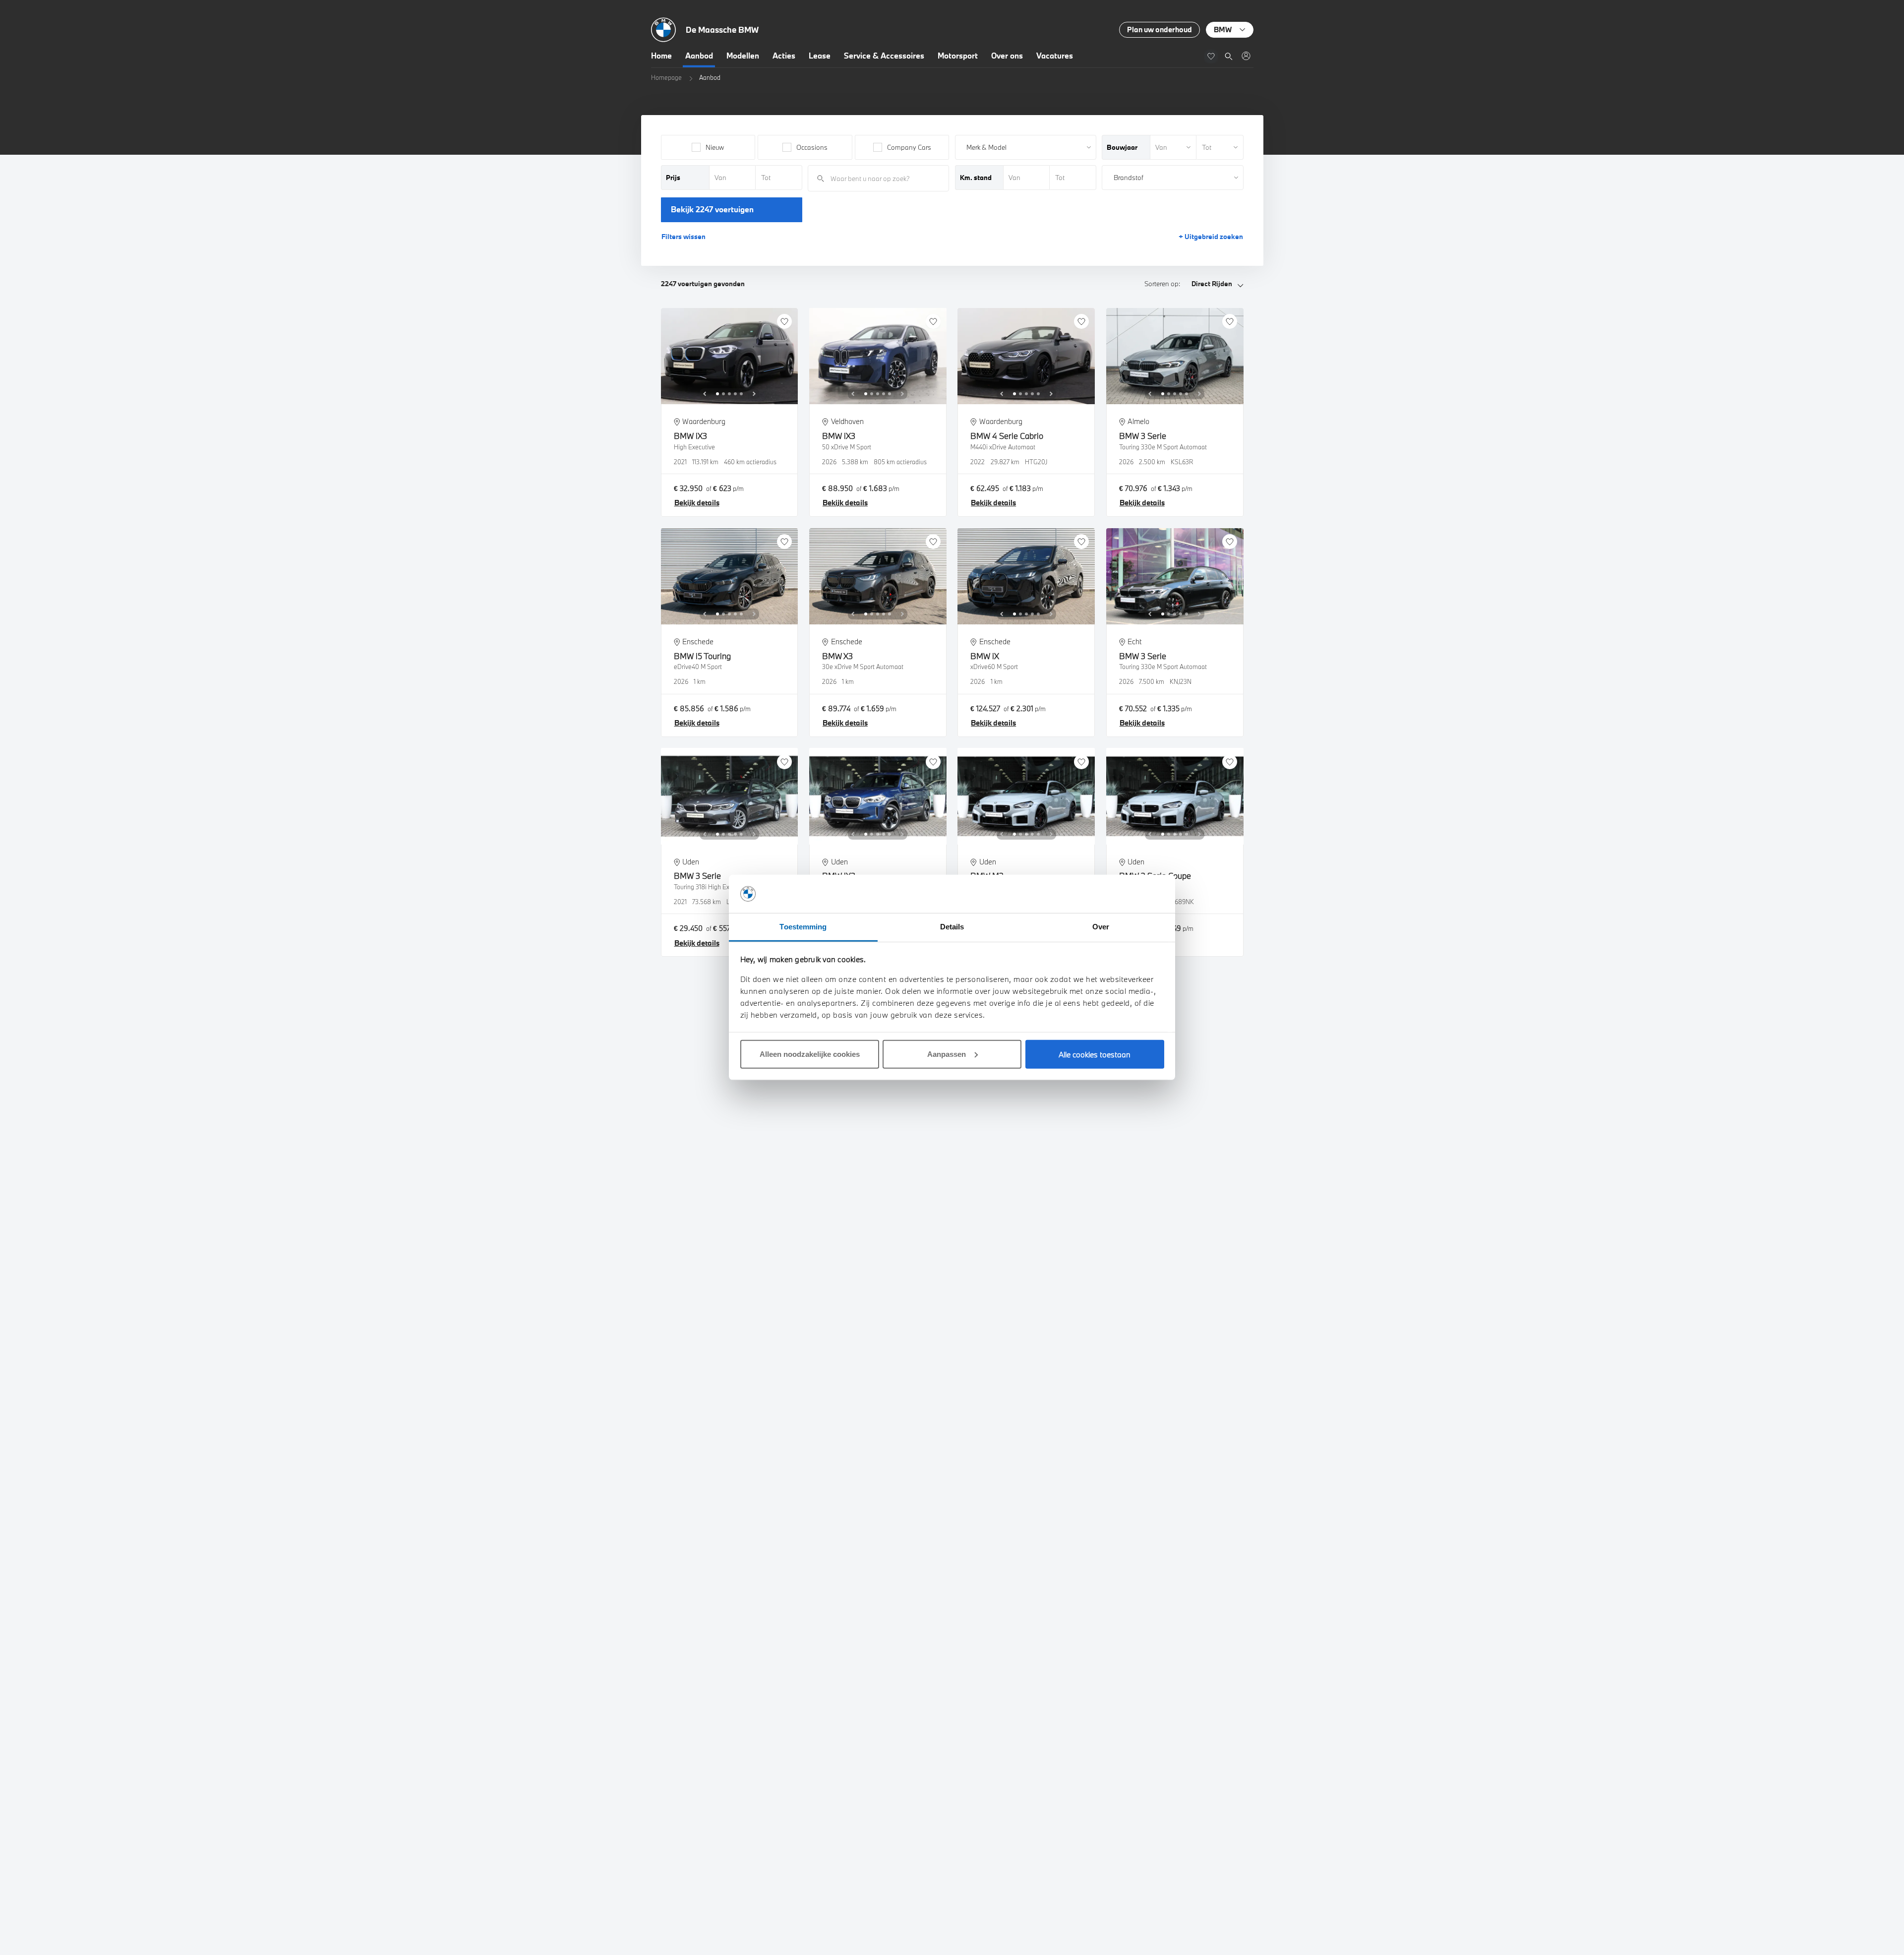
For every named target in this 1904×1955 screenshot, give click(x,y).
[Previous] (705, 394)
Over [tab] (1101, 927)
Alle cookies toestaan (1095, 1054)
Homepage (666, 77)
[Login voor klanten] (1246, 56)
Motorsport (958, 56)
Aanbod (699, 56)
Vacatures (1055, 56)
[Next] (754, 394)
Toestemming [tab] (803, 927)
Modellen (743, 56)
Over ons (1007, 56)
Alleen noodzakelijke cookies (810, 1054)
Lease (820, 56)
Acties (784, 56)
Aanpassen (947, 1054)
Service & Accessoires (884, 56)
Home (661, 56)
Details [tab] (952, 927)
